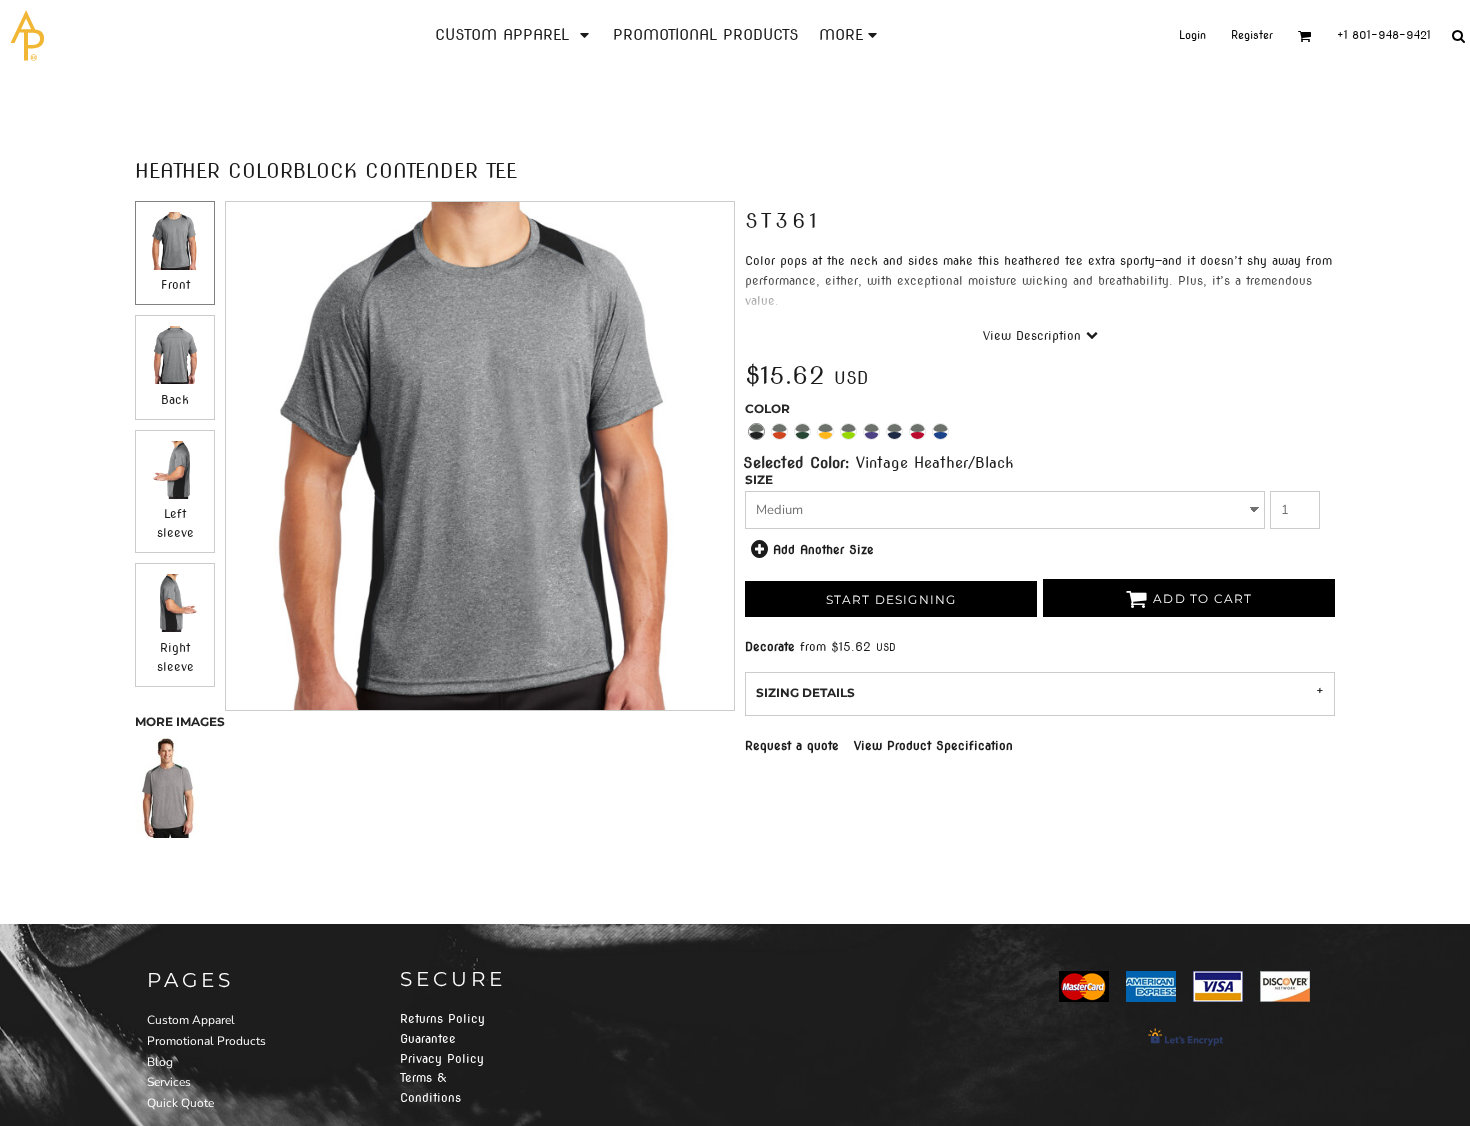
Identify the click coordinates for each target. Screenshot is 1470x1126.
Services (169, 1082)
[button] (514, 35)
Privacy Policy (442, 1058)
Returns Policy (442, 1018)
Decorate (770, 646)
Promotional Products (206, 1041)
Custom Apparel (191, 1020)
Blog (160, 1062)
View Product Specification (933, 745)
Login (1192, 35)
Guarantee (428, 1038)
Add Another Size (823, 549)
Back (175, 399)
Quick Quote (180, 1103)
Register (1252, 35)
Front (175, 284)
